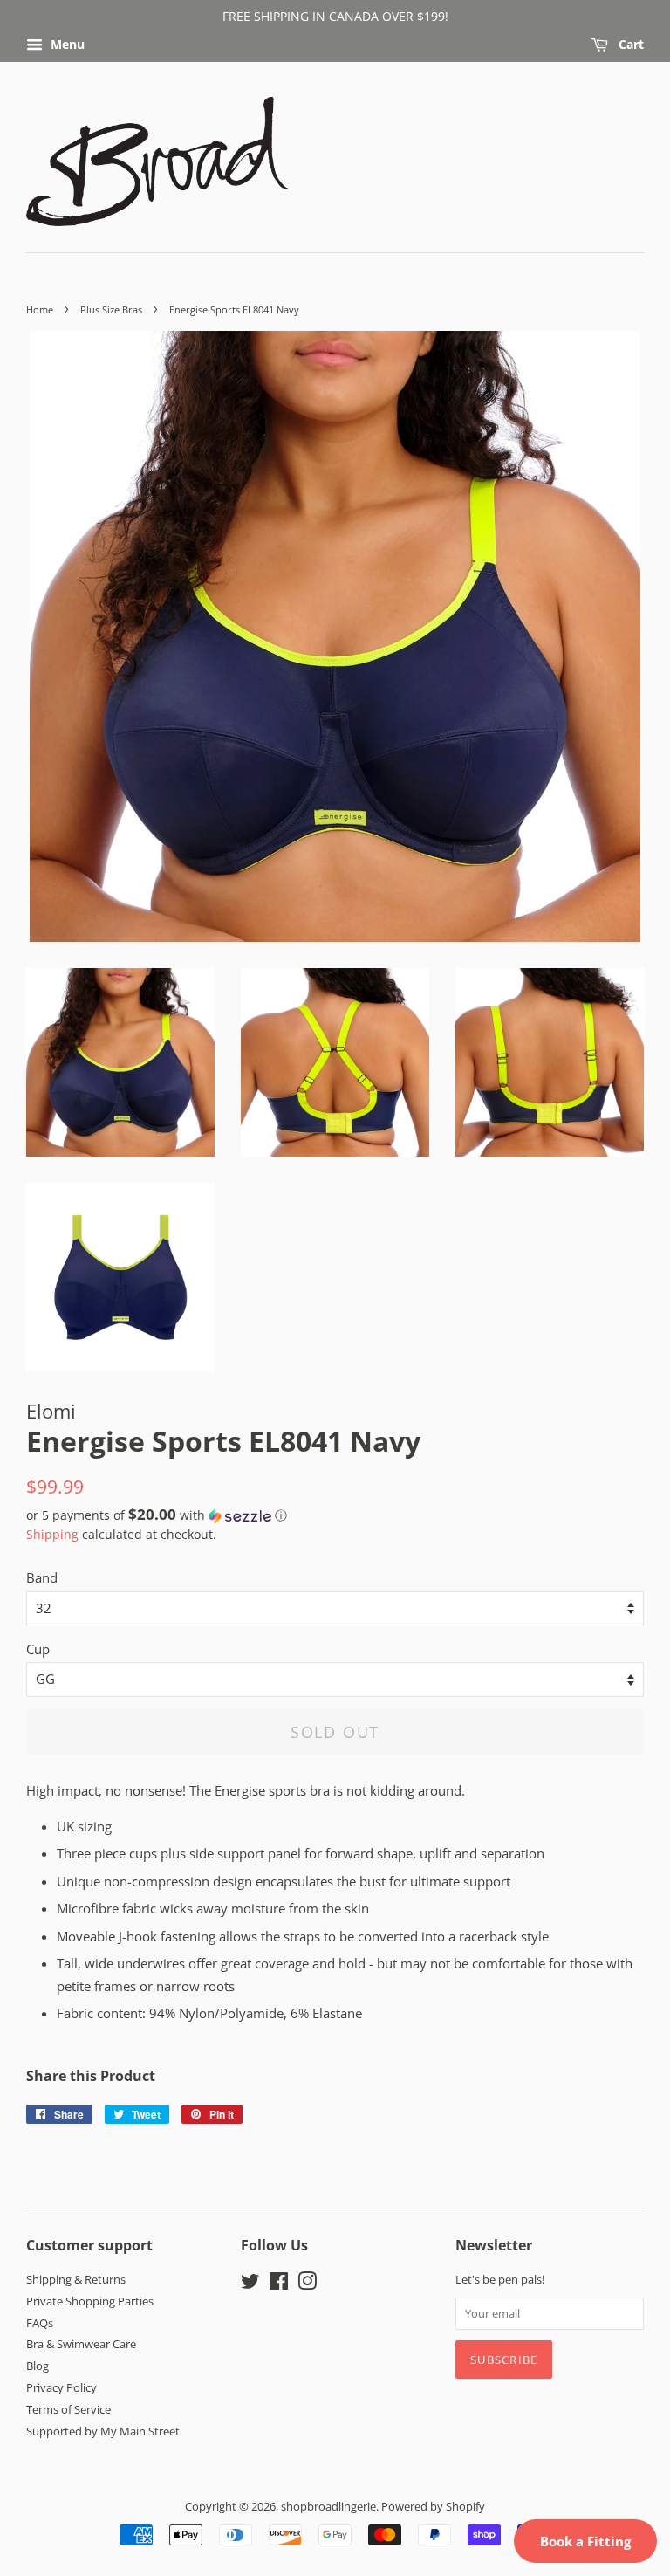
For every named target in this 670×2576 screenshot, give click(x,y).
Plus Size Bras (111, 309)
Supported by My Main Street (103, 2431)
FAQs (40, 2323)
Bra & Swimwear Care (81, 2344)
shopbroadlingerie (328, 2506)
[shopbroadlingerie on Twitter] (250, 2284)
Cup (38, 1649)
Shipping (52, 1534)
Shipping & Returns (76, 2279)
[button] (335, 1515)
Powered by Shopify (433, 2506)
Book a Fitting (585, 2541)
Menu (66, 44)
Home (40, 309)
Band (42, 1577)
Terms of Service (68, 2409)
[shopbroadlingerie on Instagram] (307, 2284)
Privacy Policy (62, 2387)
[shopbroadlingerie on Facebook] (279, 2284)
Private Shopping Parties (90, 2301)
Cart (629, 44)
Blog (38, 2366)
